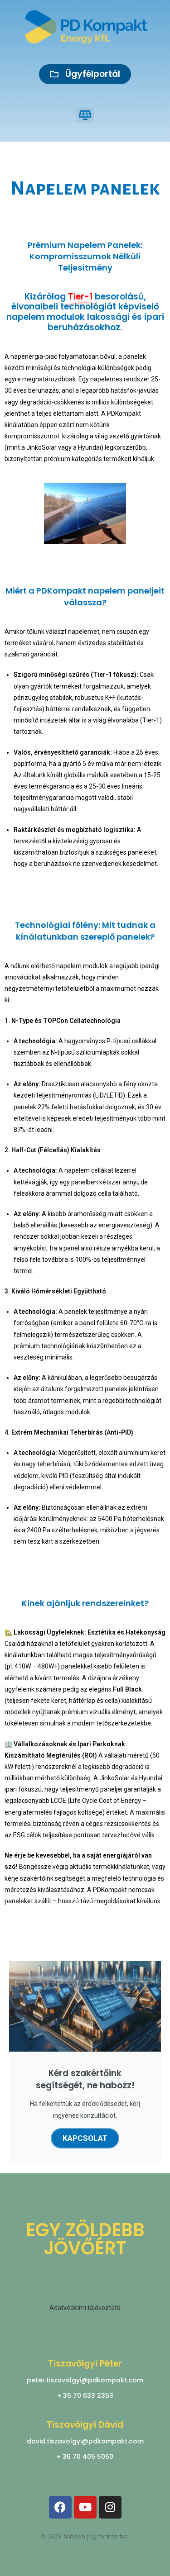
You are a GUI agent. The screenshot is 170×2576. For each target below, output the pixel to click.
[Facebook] (60, 2507)
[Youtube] (85, 2507)
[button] (85, 115)
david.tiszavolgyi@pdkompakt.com (85, 2441)
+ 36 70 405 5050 (85, 2457)
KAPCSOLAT (85, 2138)
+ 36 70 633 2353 (85, 2395)
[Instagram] (110, 2507)
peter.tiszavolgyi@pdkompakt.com (85, 2380)
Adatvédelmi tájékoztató (85, 2308)
